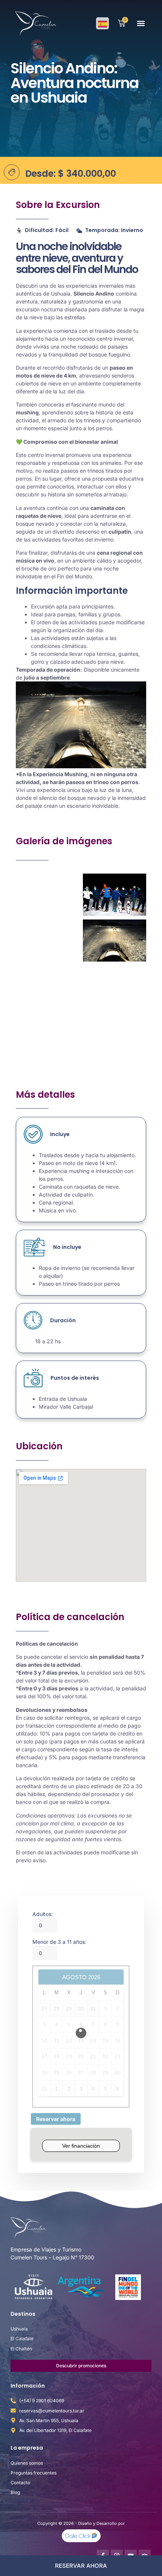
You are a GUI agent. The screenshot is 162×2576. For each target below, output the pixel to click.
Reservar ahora (56, 2119)
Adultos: (43, 1914)
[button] (141, 24)
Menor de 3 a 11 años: (59, 1942)
